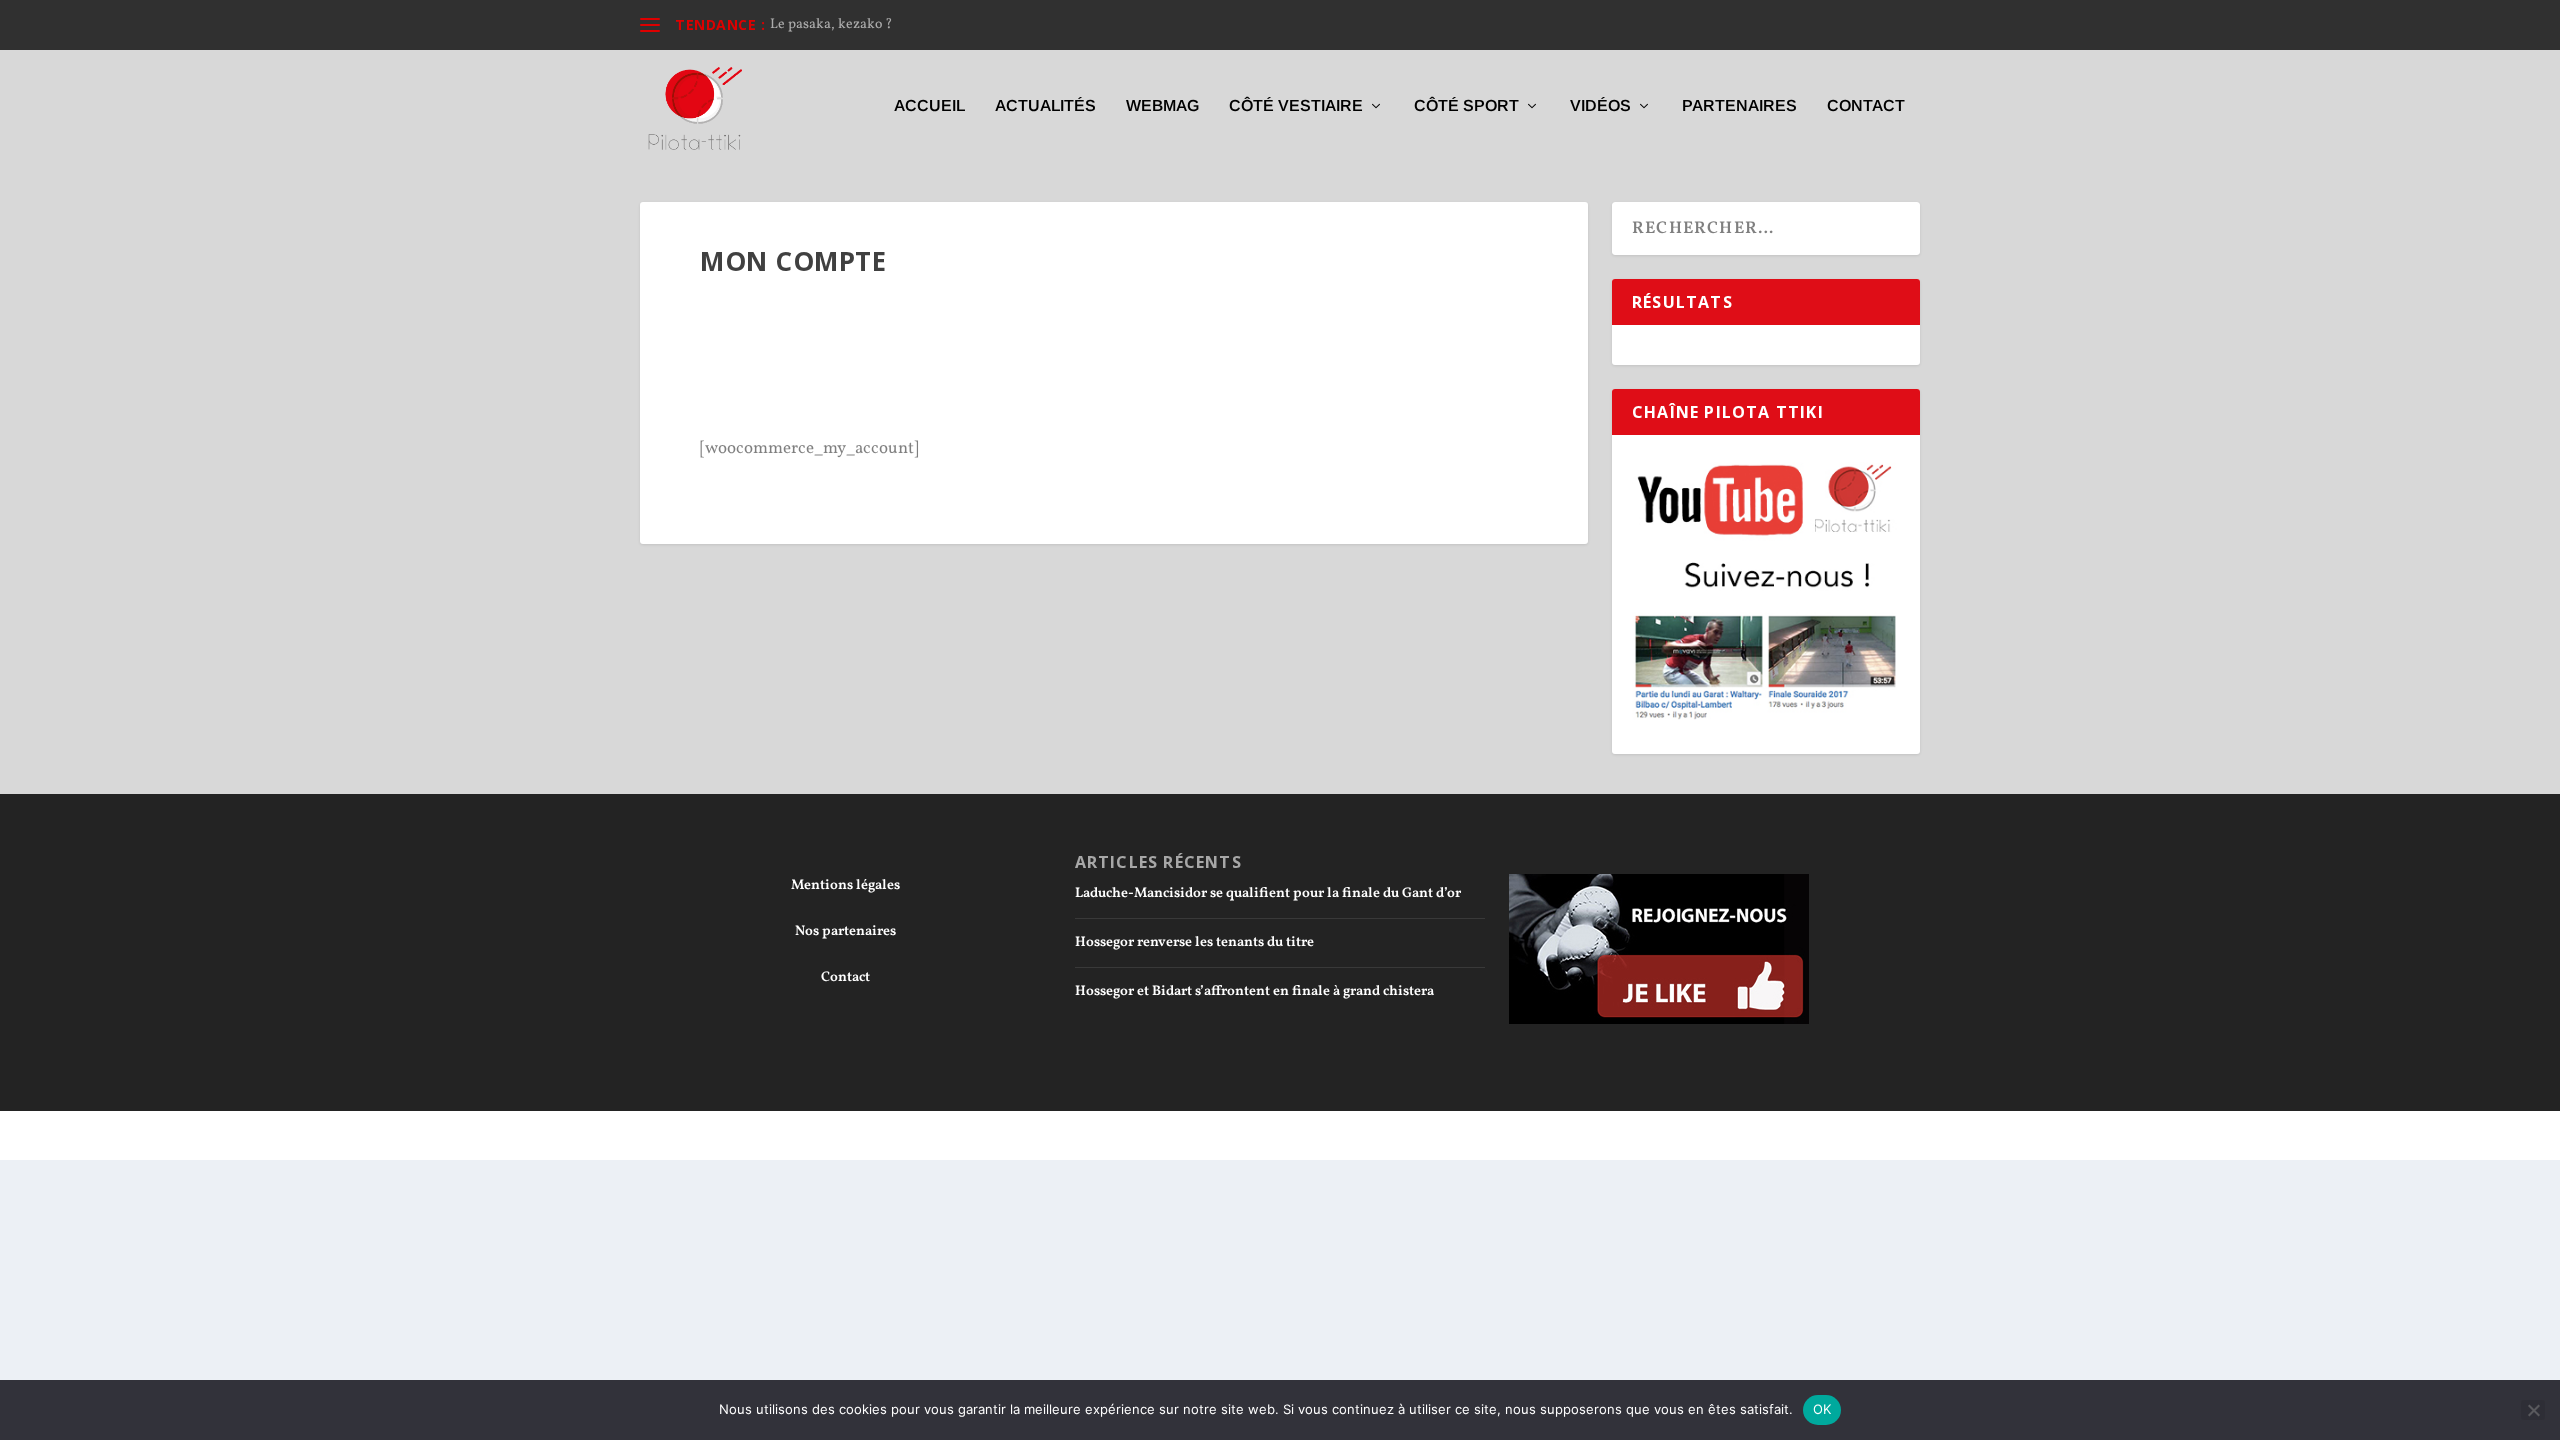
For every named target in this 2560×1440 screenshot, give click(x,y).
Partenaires (1739, 106)
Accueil (929, 106)
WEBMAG (1162, 106)
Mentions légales (845, 885)
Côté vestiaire (1296, 106)
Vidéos (1600, 106)
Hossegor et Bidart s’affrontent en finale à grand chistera (1254, 991)
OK (1822, 1409)
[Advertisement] (1114, 369)
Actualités (1045, 106)
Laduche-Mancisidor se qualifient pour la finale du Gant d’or (1268, 893)
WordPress (918, 1135)
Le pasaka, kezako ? (831, 24)
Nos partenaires (845, 931)
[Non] (2533, 1410)
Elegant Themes (751, 1135)
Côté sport (1466, 106)
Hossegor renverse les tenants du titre (1194, 942)
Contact (1866, 106)
